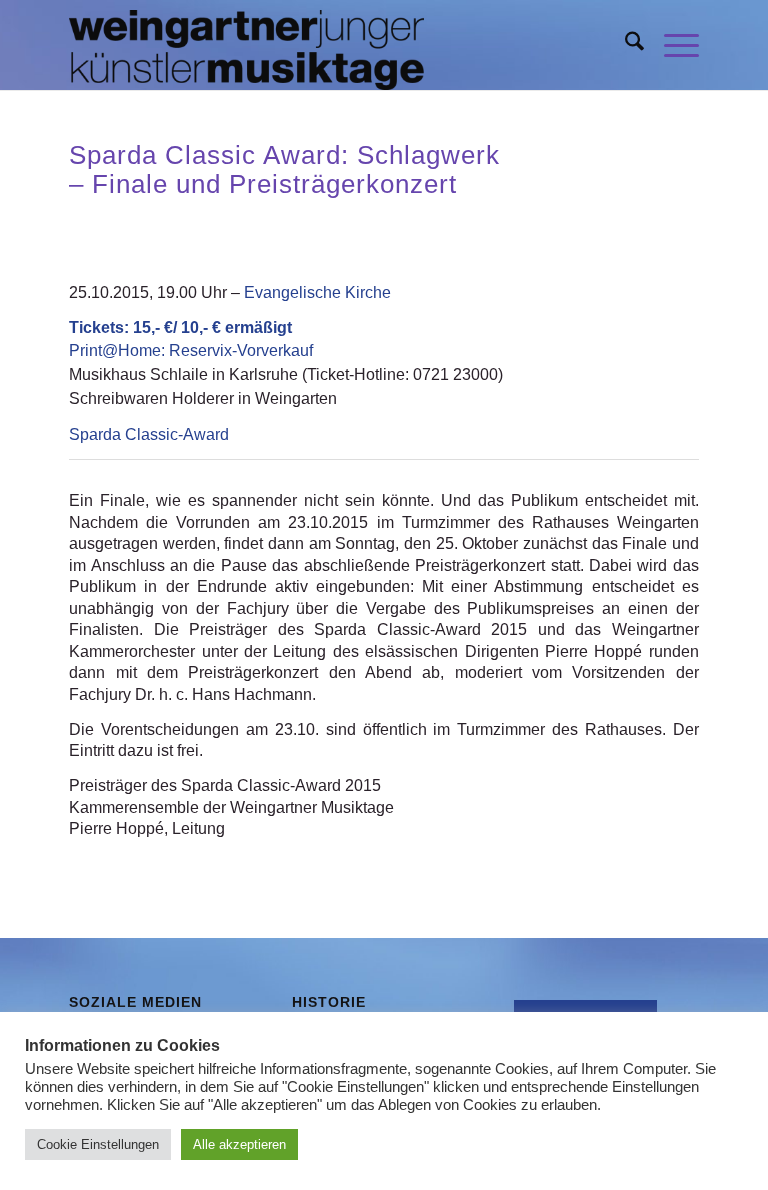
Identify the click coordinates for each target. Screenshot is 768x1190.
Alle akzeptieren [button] (239, 1144)
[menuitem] (624, 45)
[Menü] (671, 45)
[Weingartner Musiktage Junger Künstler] (246, 45)
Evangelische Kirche (317, 292)
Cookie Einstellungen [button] (98, 1144)
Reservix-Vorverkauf (191, 350)
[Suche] (624, 45)
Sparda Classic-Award (149, 434)
